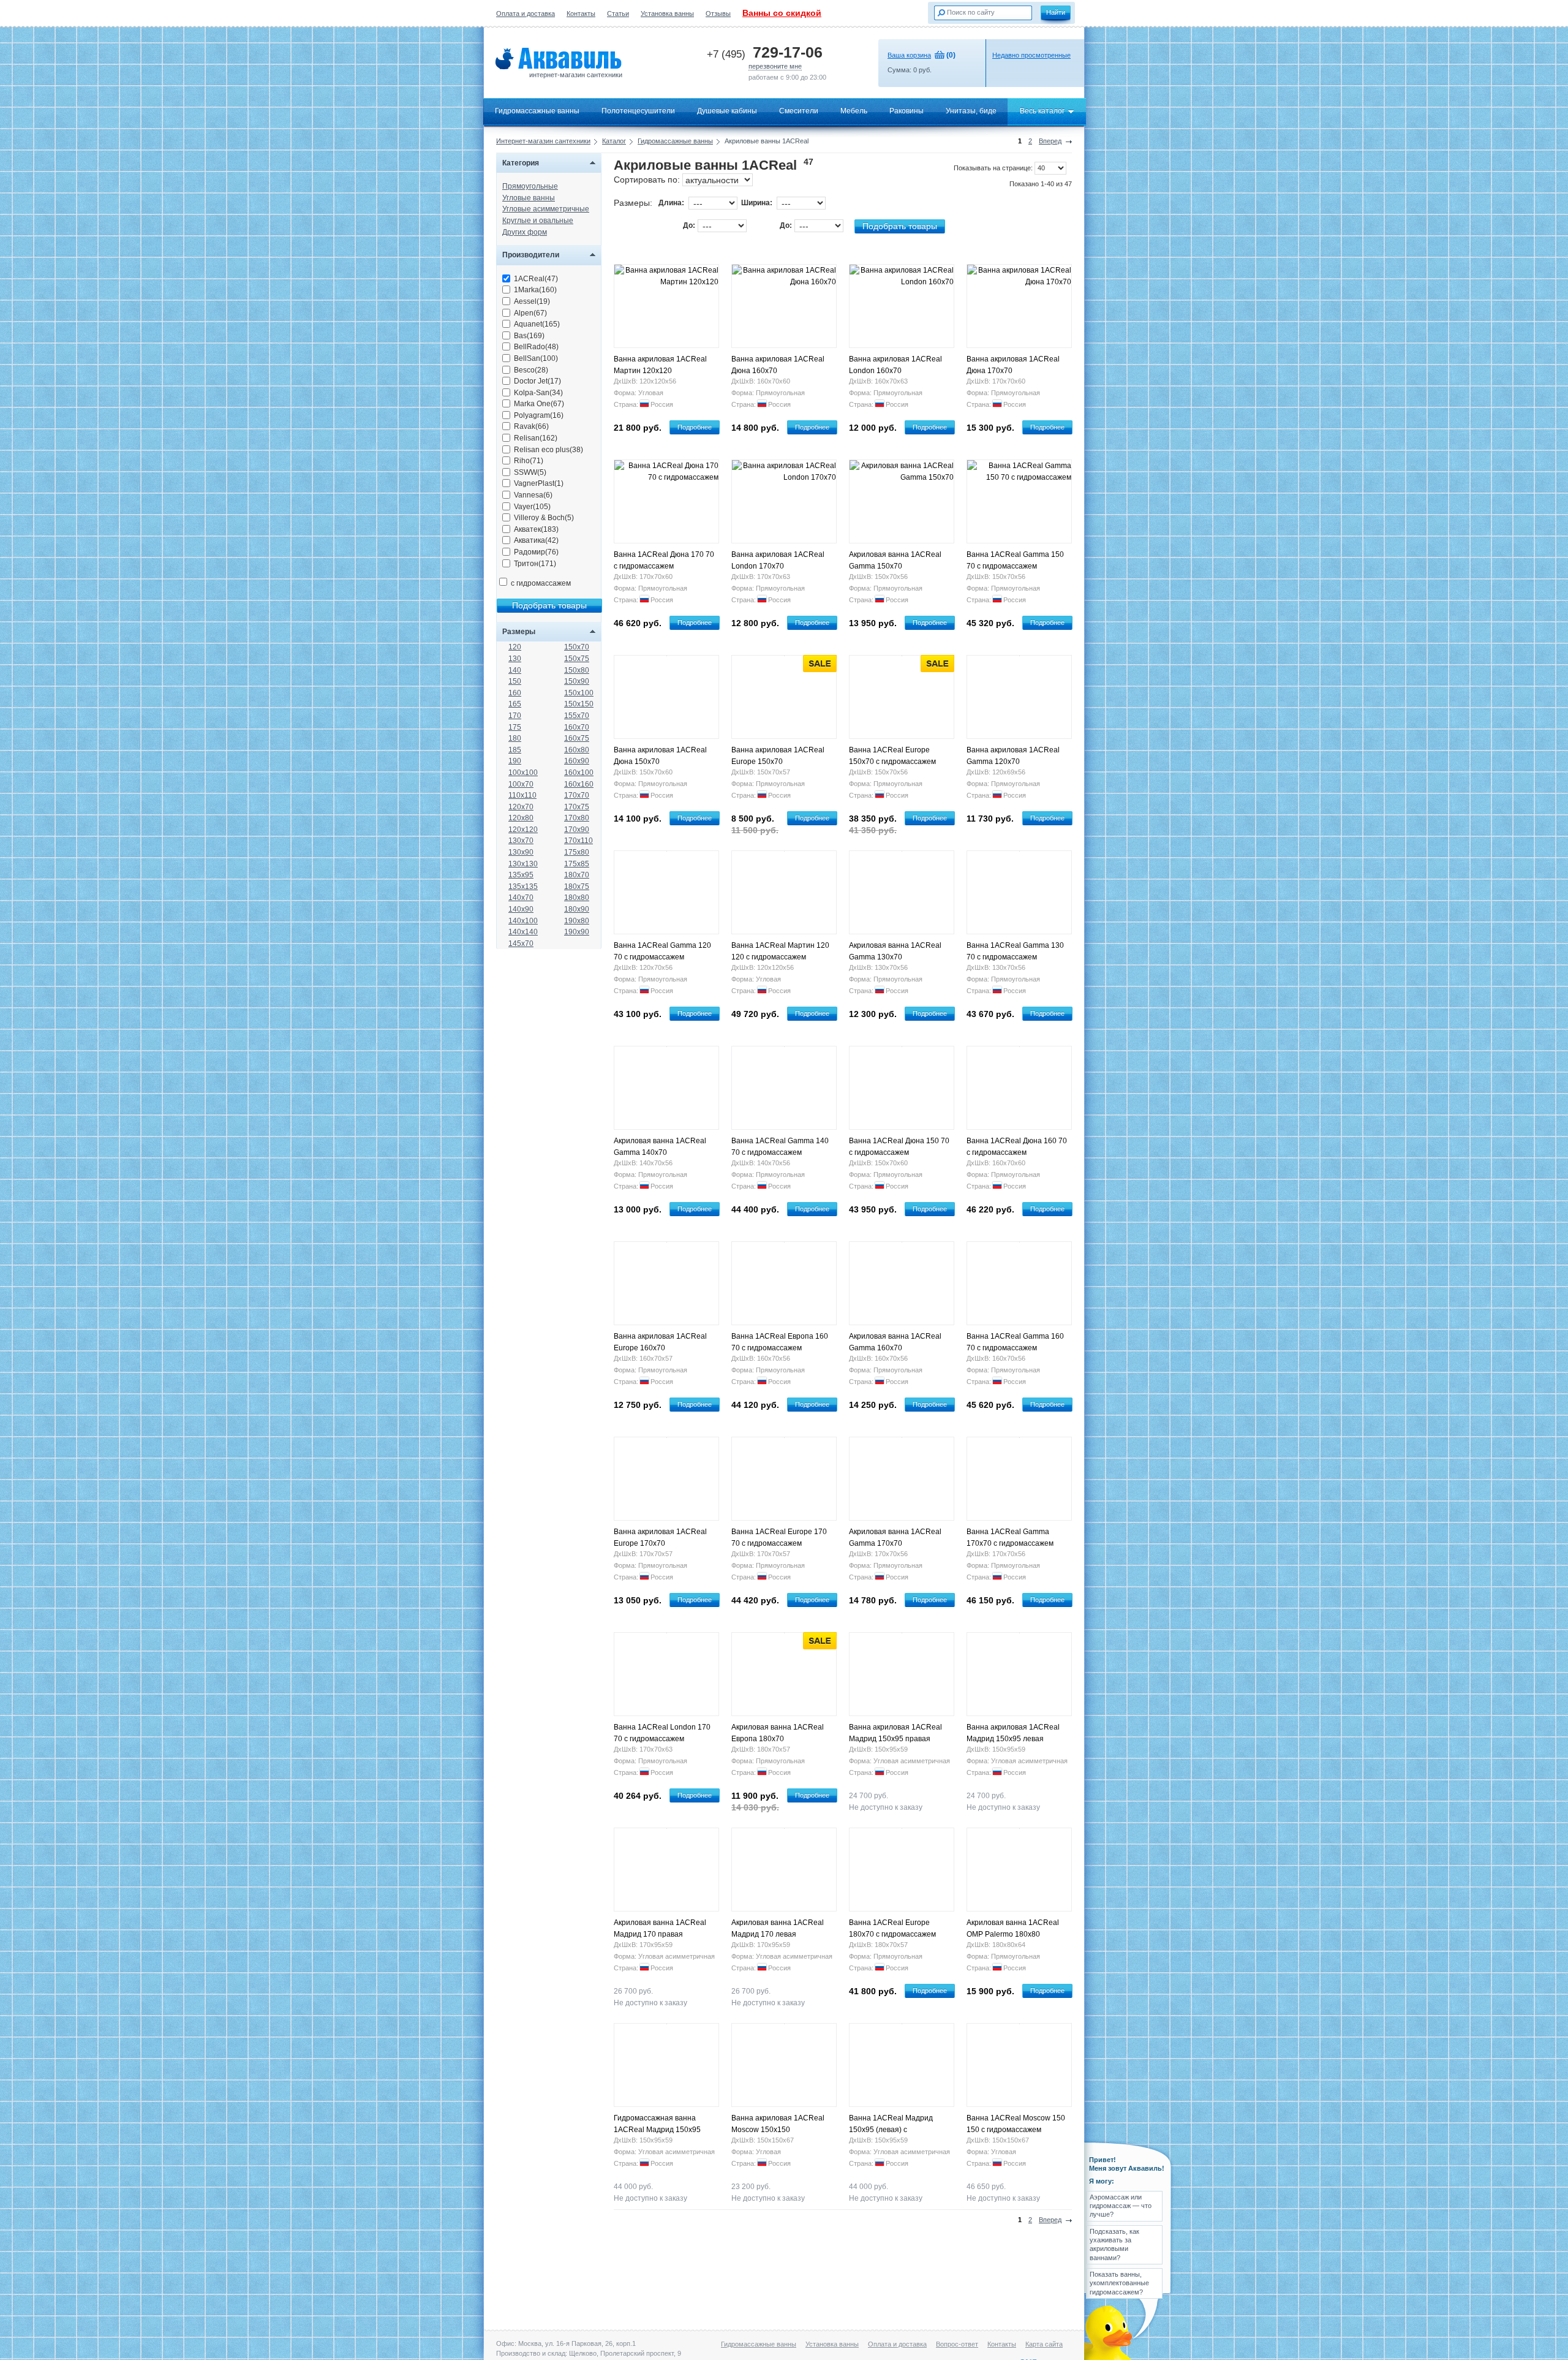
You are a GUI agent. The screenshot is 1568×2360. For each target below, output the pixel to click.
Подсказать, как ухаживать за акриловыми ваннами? (1114, 2245)
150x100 (579, 693)
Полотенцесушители (638, 111)
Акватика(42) (536, 540)
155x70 (577, 716)
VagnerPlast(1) (539, 483)
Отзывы (718, 13)
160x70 (577, 727)
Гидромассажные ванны (537, 111)
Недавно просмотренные (1031, 55)
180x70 (577, 875)
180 (515, 738)
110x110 (522, 795)
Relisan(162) (536, 438)
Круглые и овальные (538, 221)
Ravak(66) (531, 426)
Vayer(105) (532, 507)
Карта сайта (1044, 2344)
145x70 (521, 944)
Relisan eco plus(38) (548, 450)
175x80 (577, 852)
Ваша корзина (909, 55)
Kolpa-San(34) (538, 393)
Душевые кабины (727, 111)
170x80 (577, 818)
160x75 (577, 738)
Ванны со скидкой (782, 13)
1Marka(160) (535, 290)
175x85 (577, 864)
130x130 (523, 864)
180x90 (577, 909)
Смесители (799, 111)
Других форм (525, 232)
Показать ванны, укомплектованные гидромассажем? (1119, 2283)
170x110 (579, 841)
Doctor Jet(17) (537, 381)
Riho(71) (529, 461)
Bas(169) (529, 336)
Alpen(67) (530, 313)
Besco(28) (531, 370)
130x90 (521, 852)
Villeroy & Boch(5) (544, 518)
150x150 (579, 704)
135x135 (523, 887)
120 (515, 647)
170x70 (577, 795)
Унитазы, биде (971, 111)
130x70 (521, 841)
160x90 (577, 761)
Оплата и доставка (526, 13)
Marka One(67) (539, 404)
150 (515, 681)
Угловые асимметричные (546, 209)
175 (515, 727)
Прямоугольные (530, 186)
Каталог (614, 141)
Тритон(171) (535, 564)
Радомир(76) (536, 552)
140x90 (521, 909)
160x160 (579, 784)
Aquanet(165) (537, 324)
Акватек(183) (536, 529)
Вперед (1050, 141)
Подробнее (695, 427)
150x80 (577, 670)
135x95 (521, 875)
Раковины (907, 111)
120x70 (521, 807)
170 (515, 716)
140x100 (523, 921)
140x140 (523, 932)
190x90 (577, 932)
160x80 (577, 750)
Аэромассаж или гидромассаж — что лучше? (1121, 2206)
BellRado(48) (536, 347)
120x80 (521, 818)
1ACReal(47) (536, 279)
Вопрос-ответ (957, 2344)
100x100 (523, 773)
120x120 (523, 830)
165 (515, 704)
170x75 (577, 807)
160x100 (579, 773)
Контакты (581, 13)
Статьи (618, 13)
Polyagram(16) (539, 415)
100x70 (521, 784)
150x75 (577, 659)
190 (515, 761)
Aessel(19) (532, 301)
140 (515, 670)
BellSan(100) (536, 358)
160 (515, 693)
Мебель (854, 111)
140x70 (521, 898)
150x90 (577, 681)
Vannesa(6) (533, 495)
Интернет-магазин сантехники (543, 141)
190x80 (577, 921)
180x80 (577, 898)
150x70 (577, 647)
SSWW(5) (530, 472)
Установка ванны (667, 13)
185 (515, 750)
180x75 (577, 887)
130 (515, 659)
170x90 (577, 830)
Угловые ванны (529, 198)
